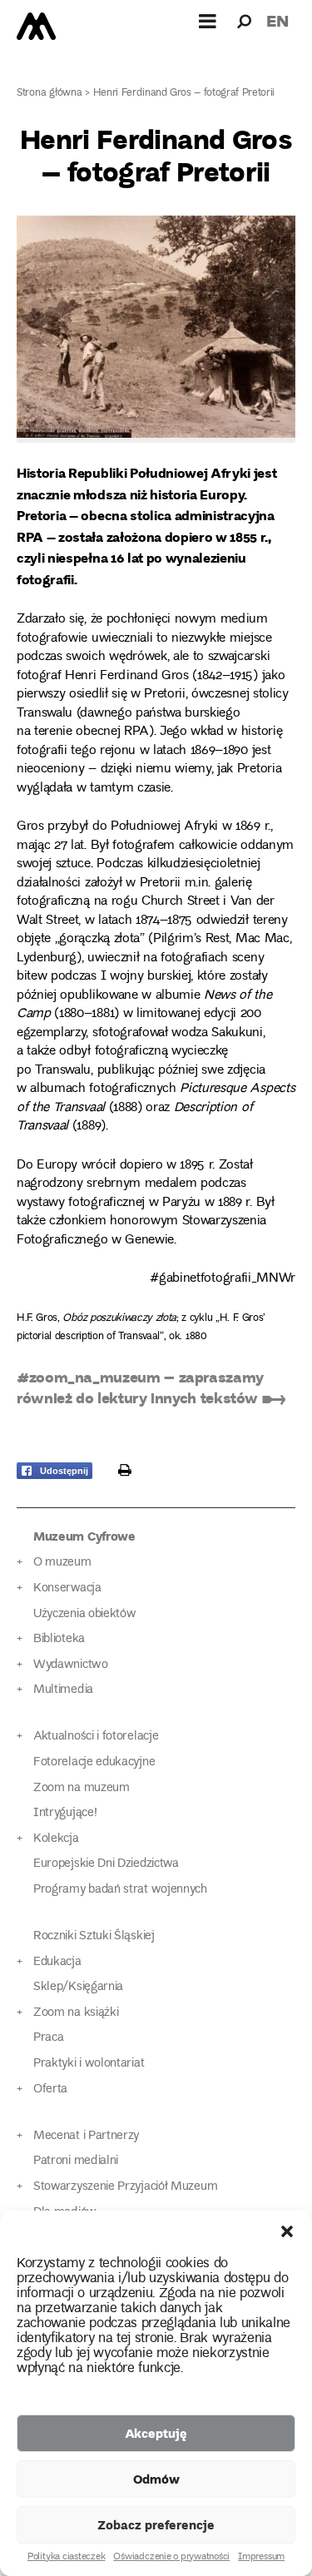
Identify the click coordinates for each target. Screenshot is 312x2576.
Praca (48, 2038)
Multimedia (63, 1690)
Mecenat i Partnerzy (86, 2136)
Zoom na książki (76, 2013)
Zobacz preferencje (156, 2524)
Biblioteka (59, 1639)
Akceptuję (156, 2433)
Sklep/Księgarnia (78, 1987)
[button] (287, 2231)
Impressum (261, 2558)
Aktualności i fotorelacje (96, 1737)
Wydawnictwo (71, 1665)
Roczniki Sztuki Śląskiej (94, 1936)
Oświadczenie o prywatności (171, 2558)
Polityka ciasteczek (66, 2558)
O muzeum (62, 1563)
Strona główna (50, 94)
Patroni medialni (76, 2161)
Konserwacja (67, 1588)
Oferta (50, 2090)
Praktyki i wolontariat (89, 2064)
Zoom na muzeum (82, 1788)
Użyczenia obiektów (85, 1614)
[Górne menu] (208, 21)
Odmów (156, 2479)
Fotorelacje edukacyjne (94, 1762)
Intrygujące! (65, 1813)
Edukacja (57, 1962)
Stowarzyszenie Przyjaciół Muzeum (125, 2187)
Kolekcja (56, 1839)
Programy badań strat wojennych (120, 1890)
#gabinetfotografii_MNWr (223, 1279)
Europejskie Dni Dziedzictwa (106, 1864)
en (277, 20)
